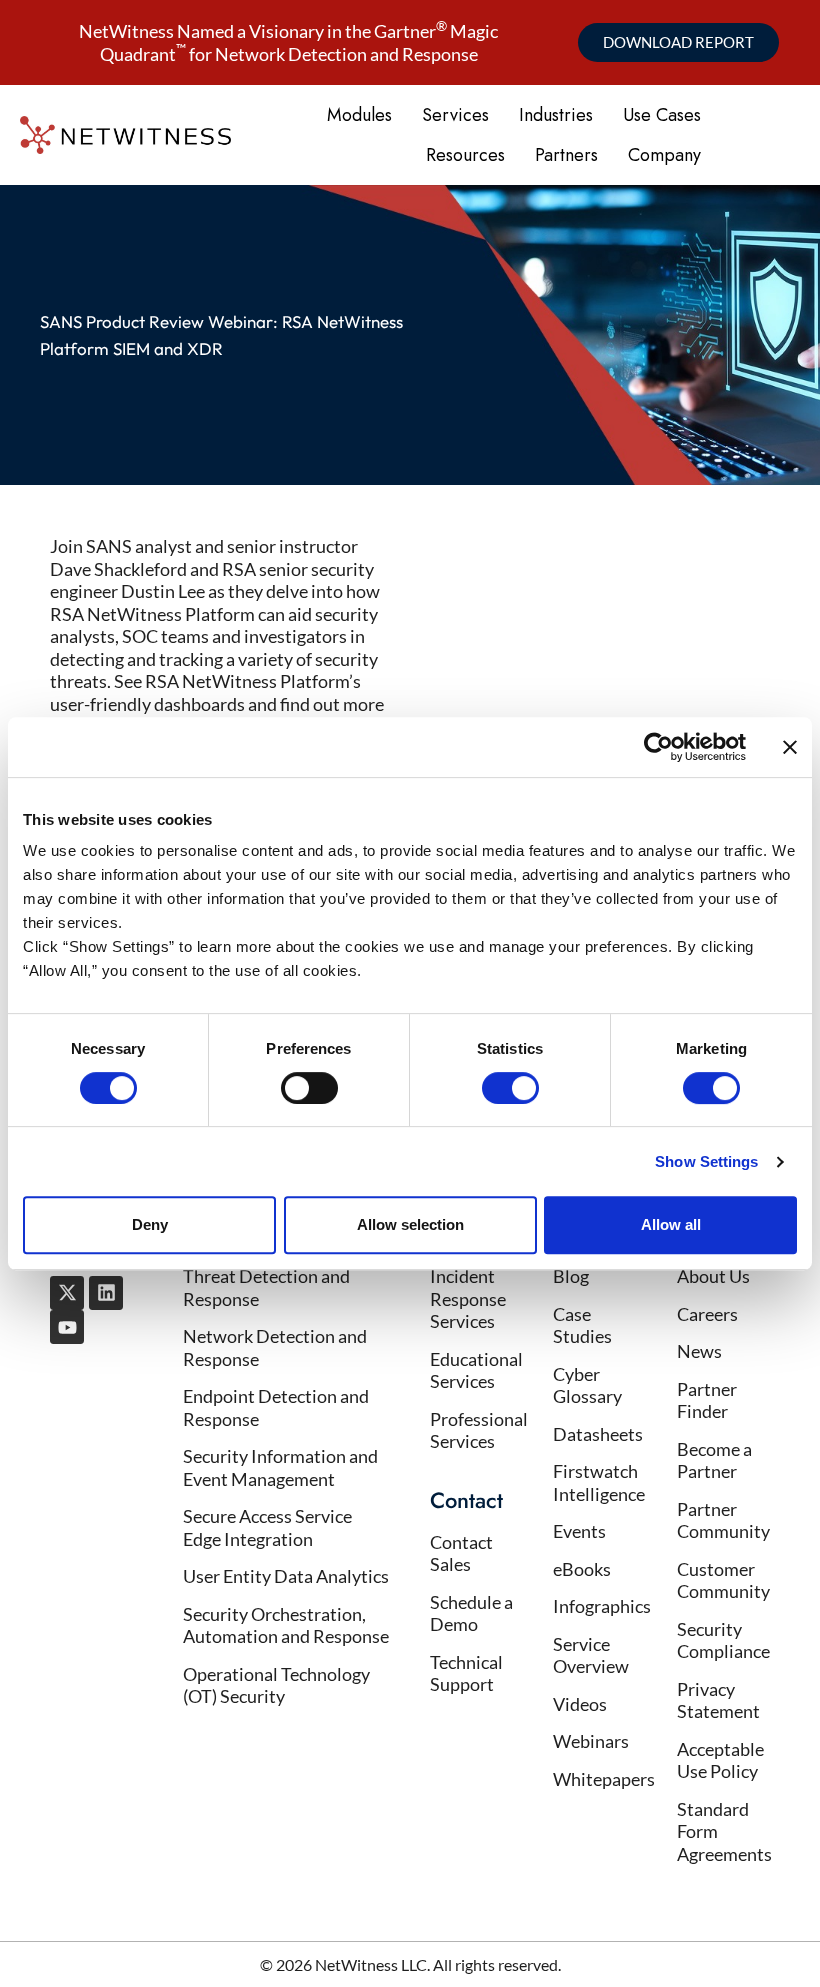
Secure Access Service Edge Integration (267, 1527)
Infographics (602, 1606)
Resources (465, 155)
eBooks (582, 1569)
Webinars (591, 1741)
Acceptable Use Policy (720, 1760)
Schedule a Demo (471, 1613)
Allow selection (410, 1224)
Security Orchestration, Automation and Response (286, 1625)
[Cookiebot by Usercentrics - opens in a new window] (658, 747)
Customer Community (723, 1580)
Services (455, 115)
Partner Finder (707, 1400)
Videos (580, 1704)
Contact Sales (461, 1553)
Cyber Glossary (587, 1385)
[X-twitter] (67, 1293)
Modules (359, 115)
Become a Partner (714, 1460)
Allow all (671, 1224)
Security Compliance (723, 1640)
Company (664, 155)
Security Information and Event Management (280, 1467)
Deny (150, 1224)
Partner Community (723, 1520)
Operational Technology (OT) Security (276, 1685)
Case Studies (582, 1325)
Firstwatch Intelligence (599, 1482)
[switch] (309, 1088)
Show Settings (706, 1161)
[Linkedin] (106, 1293)
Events (579, 1531)
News (699, 1351)
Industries (556, 115)
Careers (707, 1314)
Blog (571, 1276)
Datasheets (598, 1434)
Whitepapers (604, 1779)
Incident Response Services (468, 1298)
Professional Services (479, 1430)
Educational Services (476, 1370)
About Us (713, 1276)
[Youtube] (67, 1327)
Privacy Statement (718, 1700)
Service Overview (591, 1655)
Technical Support (466, 1673)
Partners (566, 155)
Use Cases (662, 115)
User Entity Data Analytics (286, 1576)
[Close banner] (790, 747)
